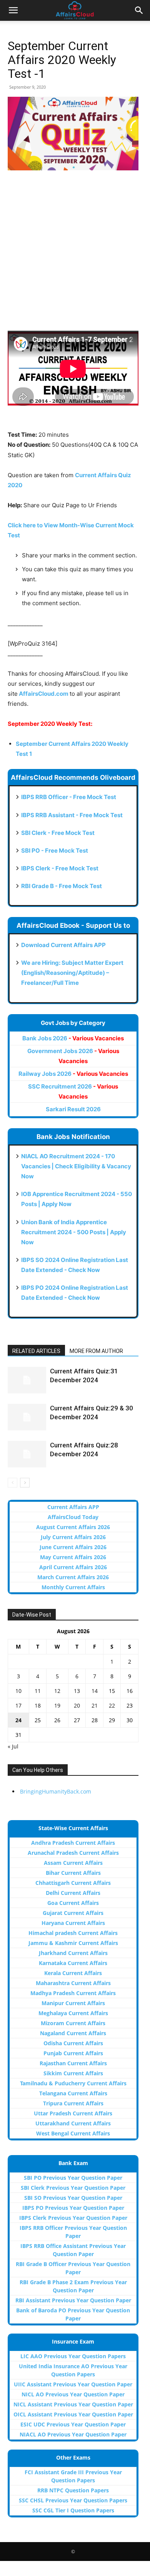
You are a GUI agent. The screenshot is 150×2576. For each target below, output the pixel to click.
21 (95, 1705)
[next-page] (25, 1483)
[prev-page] (12, 1483)
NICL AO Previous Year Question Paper (73, 2394)
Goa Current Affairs (73, 1903)
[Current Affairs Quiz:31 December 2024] (27, 1380)
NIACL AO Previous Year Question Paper (73, 2434)
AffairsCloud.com (44, 694)
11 (38, 1691)
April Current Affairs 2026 (73, 1567)
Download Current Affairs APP (63, 945)
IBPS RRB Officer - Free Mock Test (69, 797)
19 (57, 1705)
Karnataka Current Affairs (73, 1963)
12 (57, 1691)
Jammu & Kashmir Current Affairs (73, 1943)
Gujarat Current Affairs (73, 1913)
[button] (13, 10)
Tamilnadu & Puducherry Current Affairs (73, 2083)
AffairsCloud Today (73, 1517)
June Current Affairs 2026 (73, 1547)
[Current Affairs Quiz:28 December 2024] (27, 1454)
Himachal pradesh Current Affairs (73, 1933)
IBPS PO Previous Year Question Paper (73, 2208)
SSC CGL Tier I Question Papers (73, 2510)
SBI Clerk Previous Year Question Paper (73, 2188)
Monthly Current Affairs (73, 1587)
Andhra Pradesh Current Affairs (73, 1843)
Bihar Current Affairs (73, 1873)
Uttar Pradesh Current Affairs (73, 2113)
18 (38, 1705)
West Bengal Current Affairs (73, 2133)
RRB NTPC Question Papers (73, 2490)
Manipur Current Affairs (73, 2003)
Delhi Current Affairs (73, 1893)
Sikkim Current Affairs (73, 2073)
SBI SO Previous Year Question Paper (73, 2198)
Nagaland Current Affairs (73, 2033)
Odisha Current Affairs (73, 2043)
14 (95, 1691)
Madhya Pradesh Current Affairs (73, 1993)
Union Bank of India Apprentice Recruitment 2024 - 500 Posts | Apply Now (74, 1232)
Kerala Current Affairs (73, 1973)
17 (18, 1705)
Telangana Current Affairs (73, 2093)
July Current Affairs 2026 (73, 1537)
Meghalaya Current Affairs (73, 2013)
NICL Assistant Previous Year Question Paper (73, 2404)
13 (77, 1691)
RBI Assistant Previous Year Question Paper (73, 2300)
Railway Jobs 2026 (73, 1074)
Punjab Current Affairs (73, 2053)
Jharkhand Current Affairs (73, 1953)
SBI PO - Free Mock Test (55, 851)
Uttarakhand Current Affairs (73, 2123)
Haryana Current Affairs (73, 1923)
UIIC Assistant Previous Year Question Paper (73, 2384)
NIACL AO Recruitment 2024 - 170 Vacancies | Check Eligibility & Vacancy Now (76, 1166)
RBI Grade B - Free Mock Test (62, 886)
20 (77, 1705)
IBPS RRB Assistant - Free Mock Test (72, 815)
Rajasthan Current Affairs (73, 2063)
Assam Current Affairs (73, 1863)
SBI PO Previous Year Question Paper (73, 2178)
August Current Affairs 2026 (73, 1527)
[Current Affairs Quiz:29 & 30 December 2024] (27, 1417)
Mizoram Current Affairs (73, 2023)
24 (18, 1720)
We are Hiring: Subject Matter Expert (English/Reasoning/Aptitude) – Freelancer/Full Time (72, 973)
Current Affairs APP (73, 1507)
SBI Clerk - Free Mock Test (58, 833)
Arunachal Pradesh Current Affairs (73, 1853)
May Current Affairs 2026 (73, 1557)
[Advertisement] (75, 256)
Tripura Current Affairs (73, 2103)
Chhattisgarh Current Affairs (73, 1883)
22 (112, 1705)
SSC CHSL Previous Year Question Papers (73, 2500)
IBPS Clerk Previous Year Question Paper (73, 2218)
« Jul (13, 1746)
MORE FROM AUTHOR (96, 1351)
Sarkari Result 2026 (73, 1109)
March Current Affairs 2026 (73, 1577)
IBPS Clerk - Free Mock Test (60, 868)
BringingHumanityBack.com (56, 1791)
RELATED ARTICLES (36, 1351)
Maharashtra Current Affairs (73, 1983)
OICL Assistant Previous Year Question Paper (73, 2414)
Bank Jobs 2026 (73, 1038)
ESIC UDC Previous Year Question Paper (73, 2424)
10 (18, 1691)
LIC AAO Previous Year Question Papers (73, 2356)
